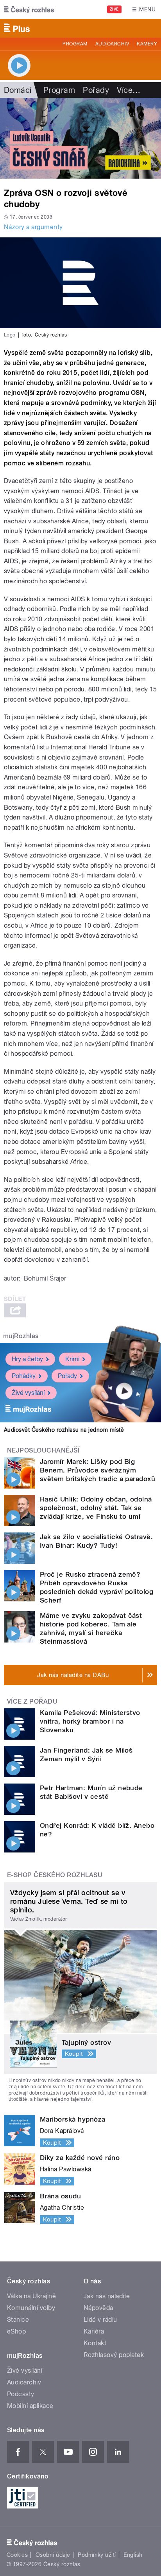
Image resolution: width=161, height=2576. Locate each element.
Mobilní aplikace (30, 2406)
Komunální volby (31, 2308)
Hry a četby (27, 1359)
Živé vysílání (28, 1393)
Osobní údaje (53, 2555)
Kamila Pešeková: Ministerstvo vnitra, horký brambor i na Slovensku (90, 1721)
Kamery (147, 44)
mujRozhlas (21, 1336)
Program (75, 44)
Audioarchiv (112, 44)
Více (129, 90)
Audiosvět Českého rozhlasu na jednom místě (64, 1430)
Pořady (96, 90)
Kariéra (94, 2331)
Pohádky (24, 1376)
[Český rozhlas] (29, 9)
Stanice (18, 2320)
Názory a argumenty (33, 227)
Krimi (72, 1359)
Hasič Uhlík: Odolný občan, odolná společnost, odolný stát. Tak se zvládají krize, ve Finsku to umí (96, 1508)
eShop (16, 2331)
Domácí (18, 90)
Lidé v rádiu (100, 2320)
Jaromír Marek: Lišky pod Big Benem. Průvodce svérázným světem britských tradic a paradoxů (97, 1470)
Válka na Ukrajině (31, 2296)
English (133, 2555)
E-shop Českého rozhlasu (55, 1875)
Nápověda (98, 2308)
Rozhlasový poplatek (114, 2355)
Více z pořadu (32, 1701)
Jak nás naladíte (107, 2296)
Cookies (17, 2555)
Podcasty (21, 2394)
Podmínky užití (97, 2555)
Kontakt (95, 2343)
